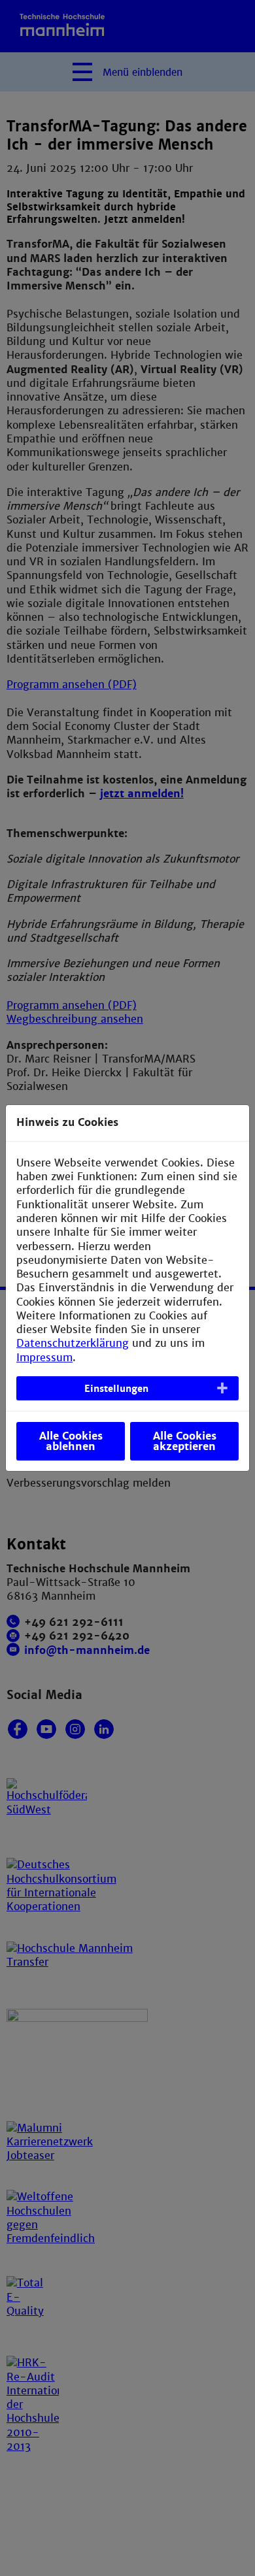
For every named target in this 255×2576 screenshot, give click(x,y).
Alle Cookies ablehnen (71, 1441)
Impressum (44, 1358)
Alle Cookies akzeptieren (185, 1441)
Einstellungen (116, 1389)
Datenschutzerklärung (73, 1343)
